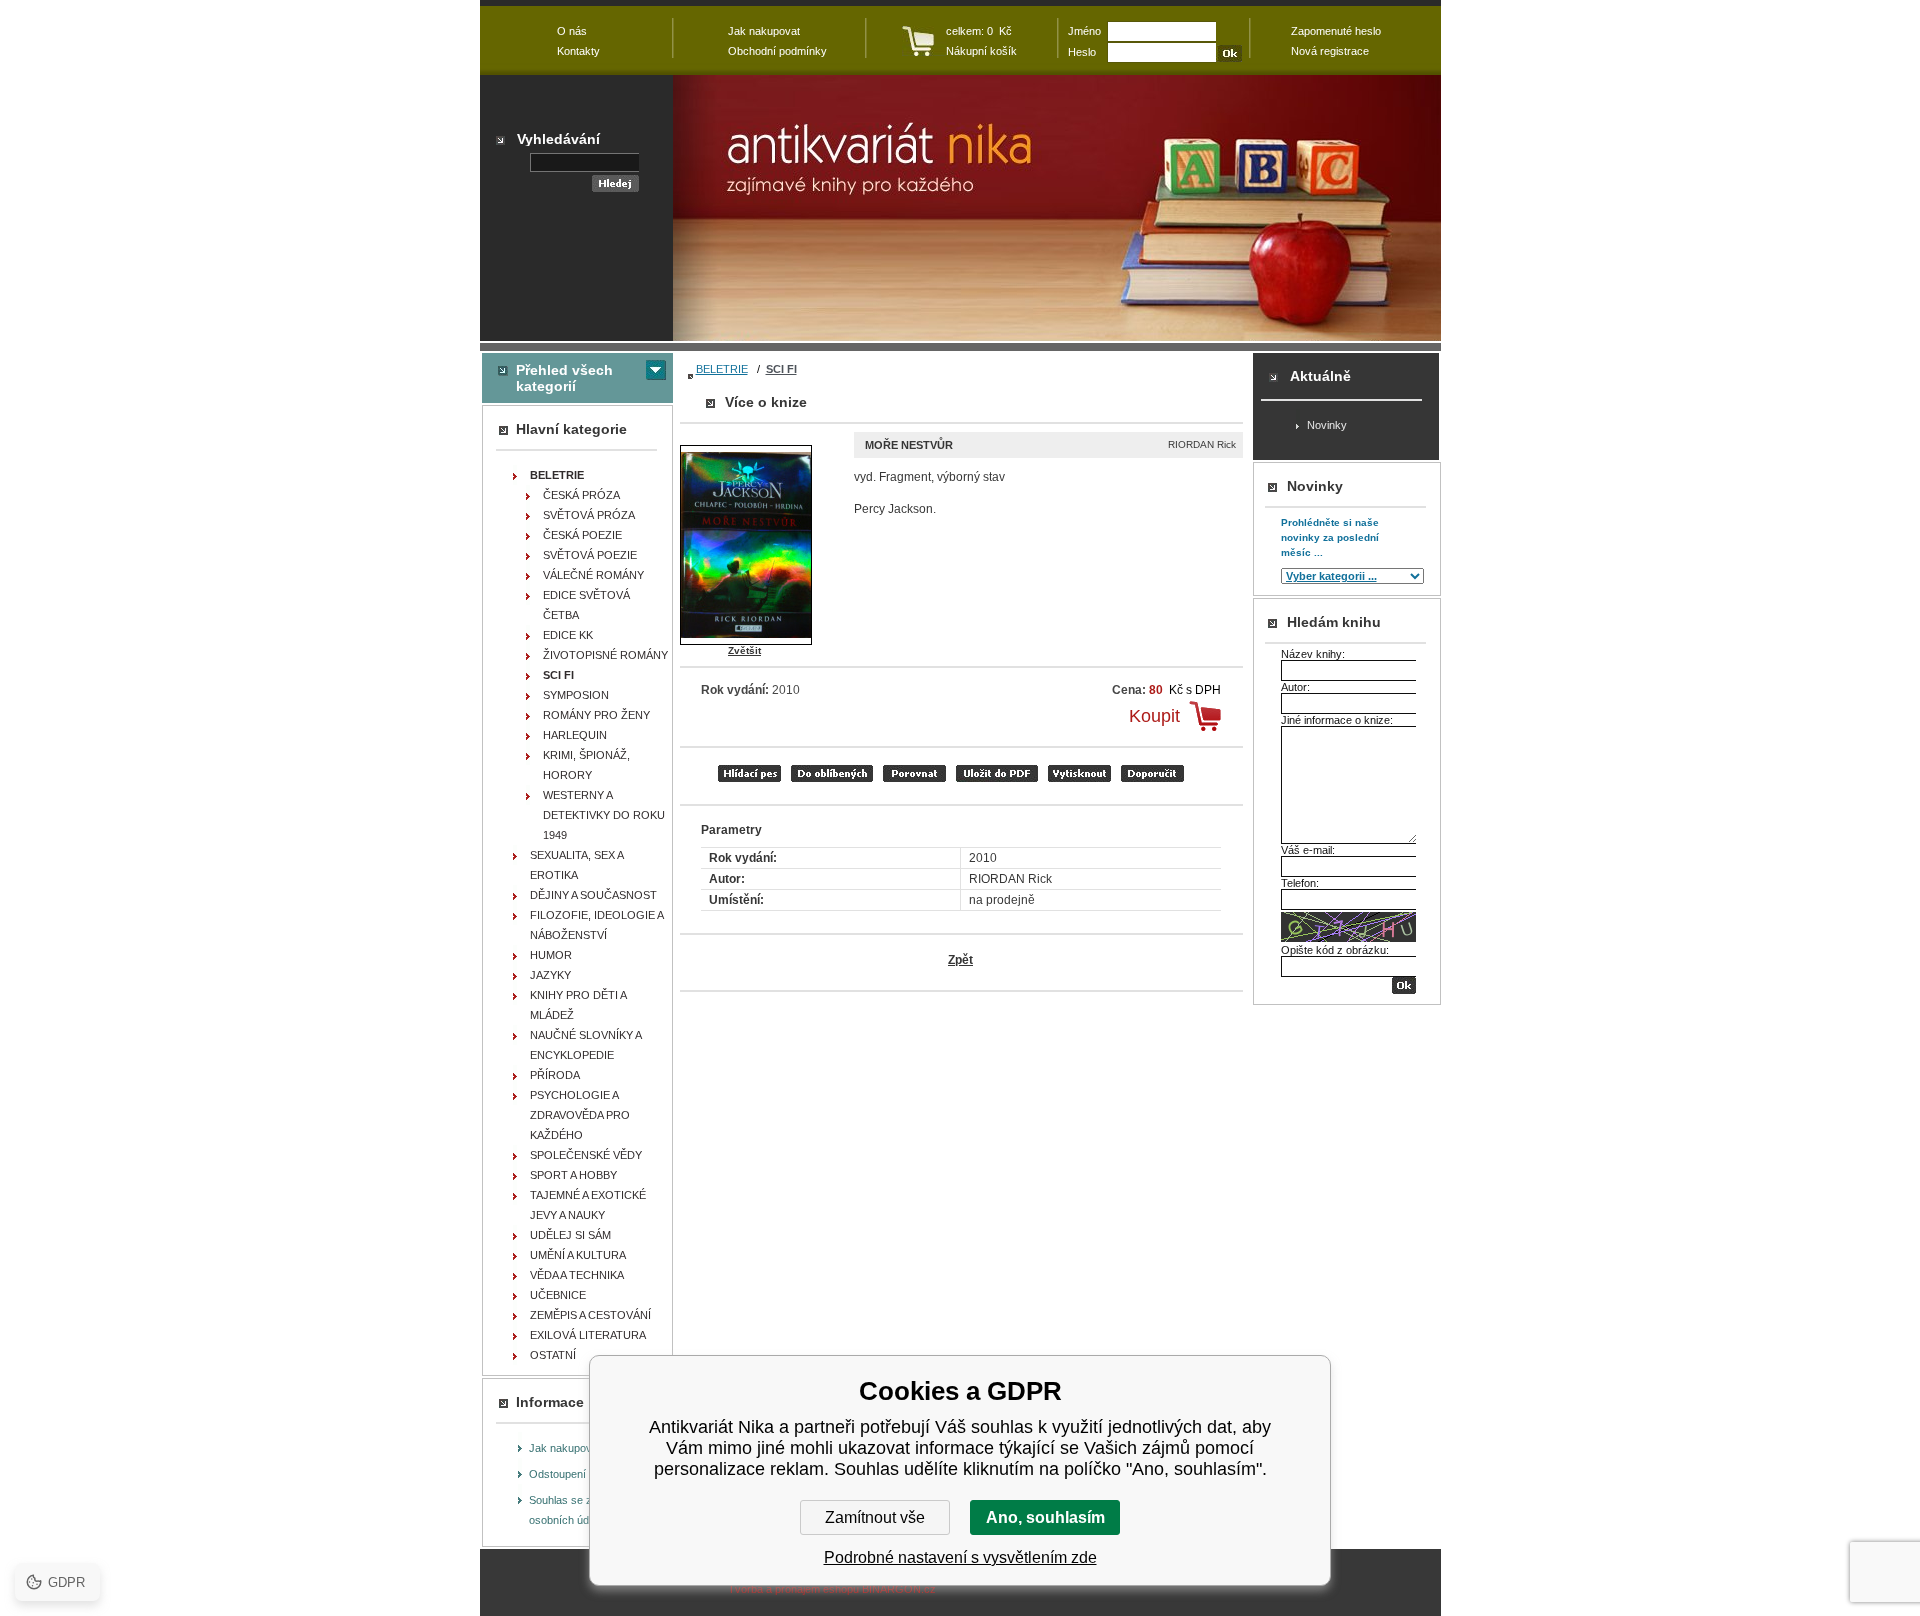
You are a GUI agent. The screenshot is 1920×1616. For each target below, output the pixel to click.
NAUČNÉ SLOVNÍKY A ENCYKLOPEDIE (586, 1045)
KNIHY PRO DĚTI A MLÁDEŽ (578, 1005)
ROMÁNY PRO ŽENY (596, 715)
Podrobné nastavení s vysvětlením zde (960, 1557)
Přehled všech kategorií (564, 378)
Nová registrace (1330, 51)
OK (1404, 985)
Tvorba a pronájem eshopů (793, 1589)
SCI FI (781, 369)
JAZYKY (550, 975)
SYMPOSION (576, 695)
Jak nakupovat (565, 1448)
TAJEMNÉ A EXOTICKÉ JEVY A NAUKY (588, 1205)
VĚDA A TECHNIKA (577, 1275)
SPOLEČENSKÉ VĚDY (586, 1155)
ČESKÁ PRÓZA (581, 495)
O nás (572, 31)
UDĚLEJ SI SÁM (570, 1235)
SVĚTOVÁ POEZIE (590, 555)
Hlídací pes (749, 773)
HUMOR (551, 955)
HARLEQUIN (575, 735)
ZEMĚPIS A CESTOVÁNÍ (590, 1315)
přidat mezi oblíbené (832, 773)
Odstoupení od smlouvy (587, 1474)
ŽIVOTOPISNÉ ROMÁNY (605, 655)
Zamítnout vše (875, 1517)
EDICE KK (568, 635)
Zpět (960, 960)
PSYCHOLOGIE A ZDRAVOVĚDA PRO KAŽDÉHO (580, 1115)
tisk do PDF (997, 773)
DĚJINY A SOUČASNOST (593, 895)
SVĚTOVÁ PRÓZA (589, 515)
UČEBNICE (558, 1295)
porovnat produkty (914, 773)
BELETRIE (722, 369)
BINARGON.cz (899, 1589)
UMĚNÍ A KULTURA (578, 1255)
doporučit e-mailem (1152, 773)
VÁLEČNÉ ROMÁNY (593, 575)
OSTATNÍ (553, 1355)
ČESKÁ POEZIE (582, 535)
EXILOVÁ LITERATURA (588, 1335)
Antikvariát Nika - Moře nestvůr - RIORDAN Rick (1057, 208)
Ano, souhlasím (1045, 1517)
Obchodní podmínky (777, 51)
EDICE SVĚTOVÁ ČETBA (586, 605)
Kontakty (578, 51)
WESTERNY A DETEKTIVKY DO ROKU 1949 (604, 815)
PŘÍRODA (555, 1075)
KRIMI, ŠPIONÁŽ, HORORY (586, 765)
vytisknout (1079, 773)
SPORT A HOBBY (573, 1175)
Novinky (1327, 425)
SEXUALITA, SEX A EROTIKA (577, 865)
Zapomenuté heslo (1336, 31)
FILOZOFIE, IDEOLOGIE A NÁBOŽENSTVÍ (597, 925)
